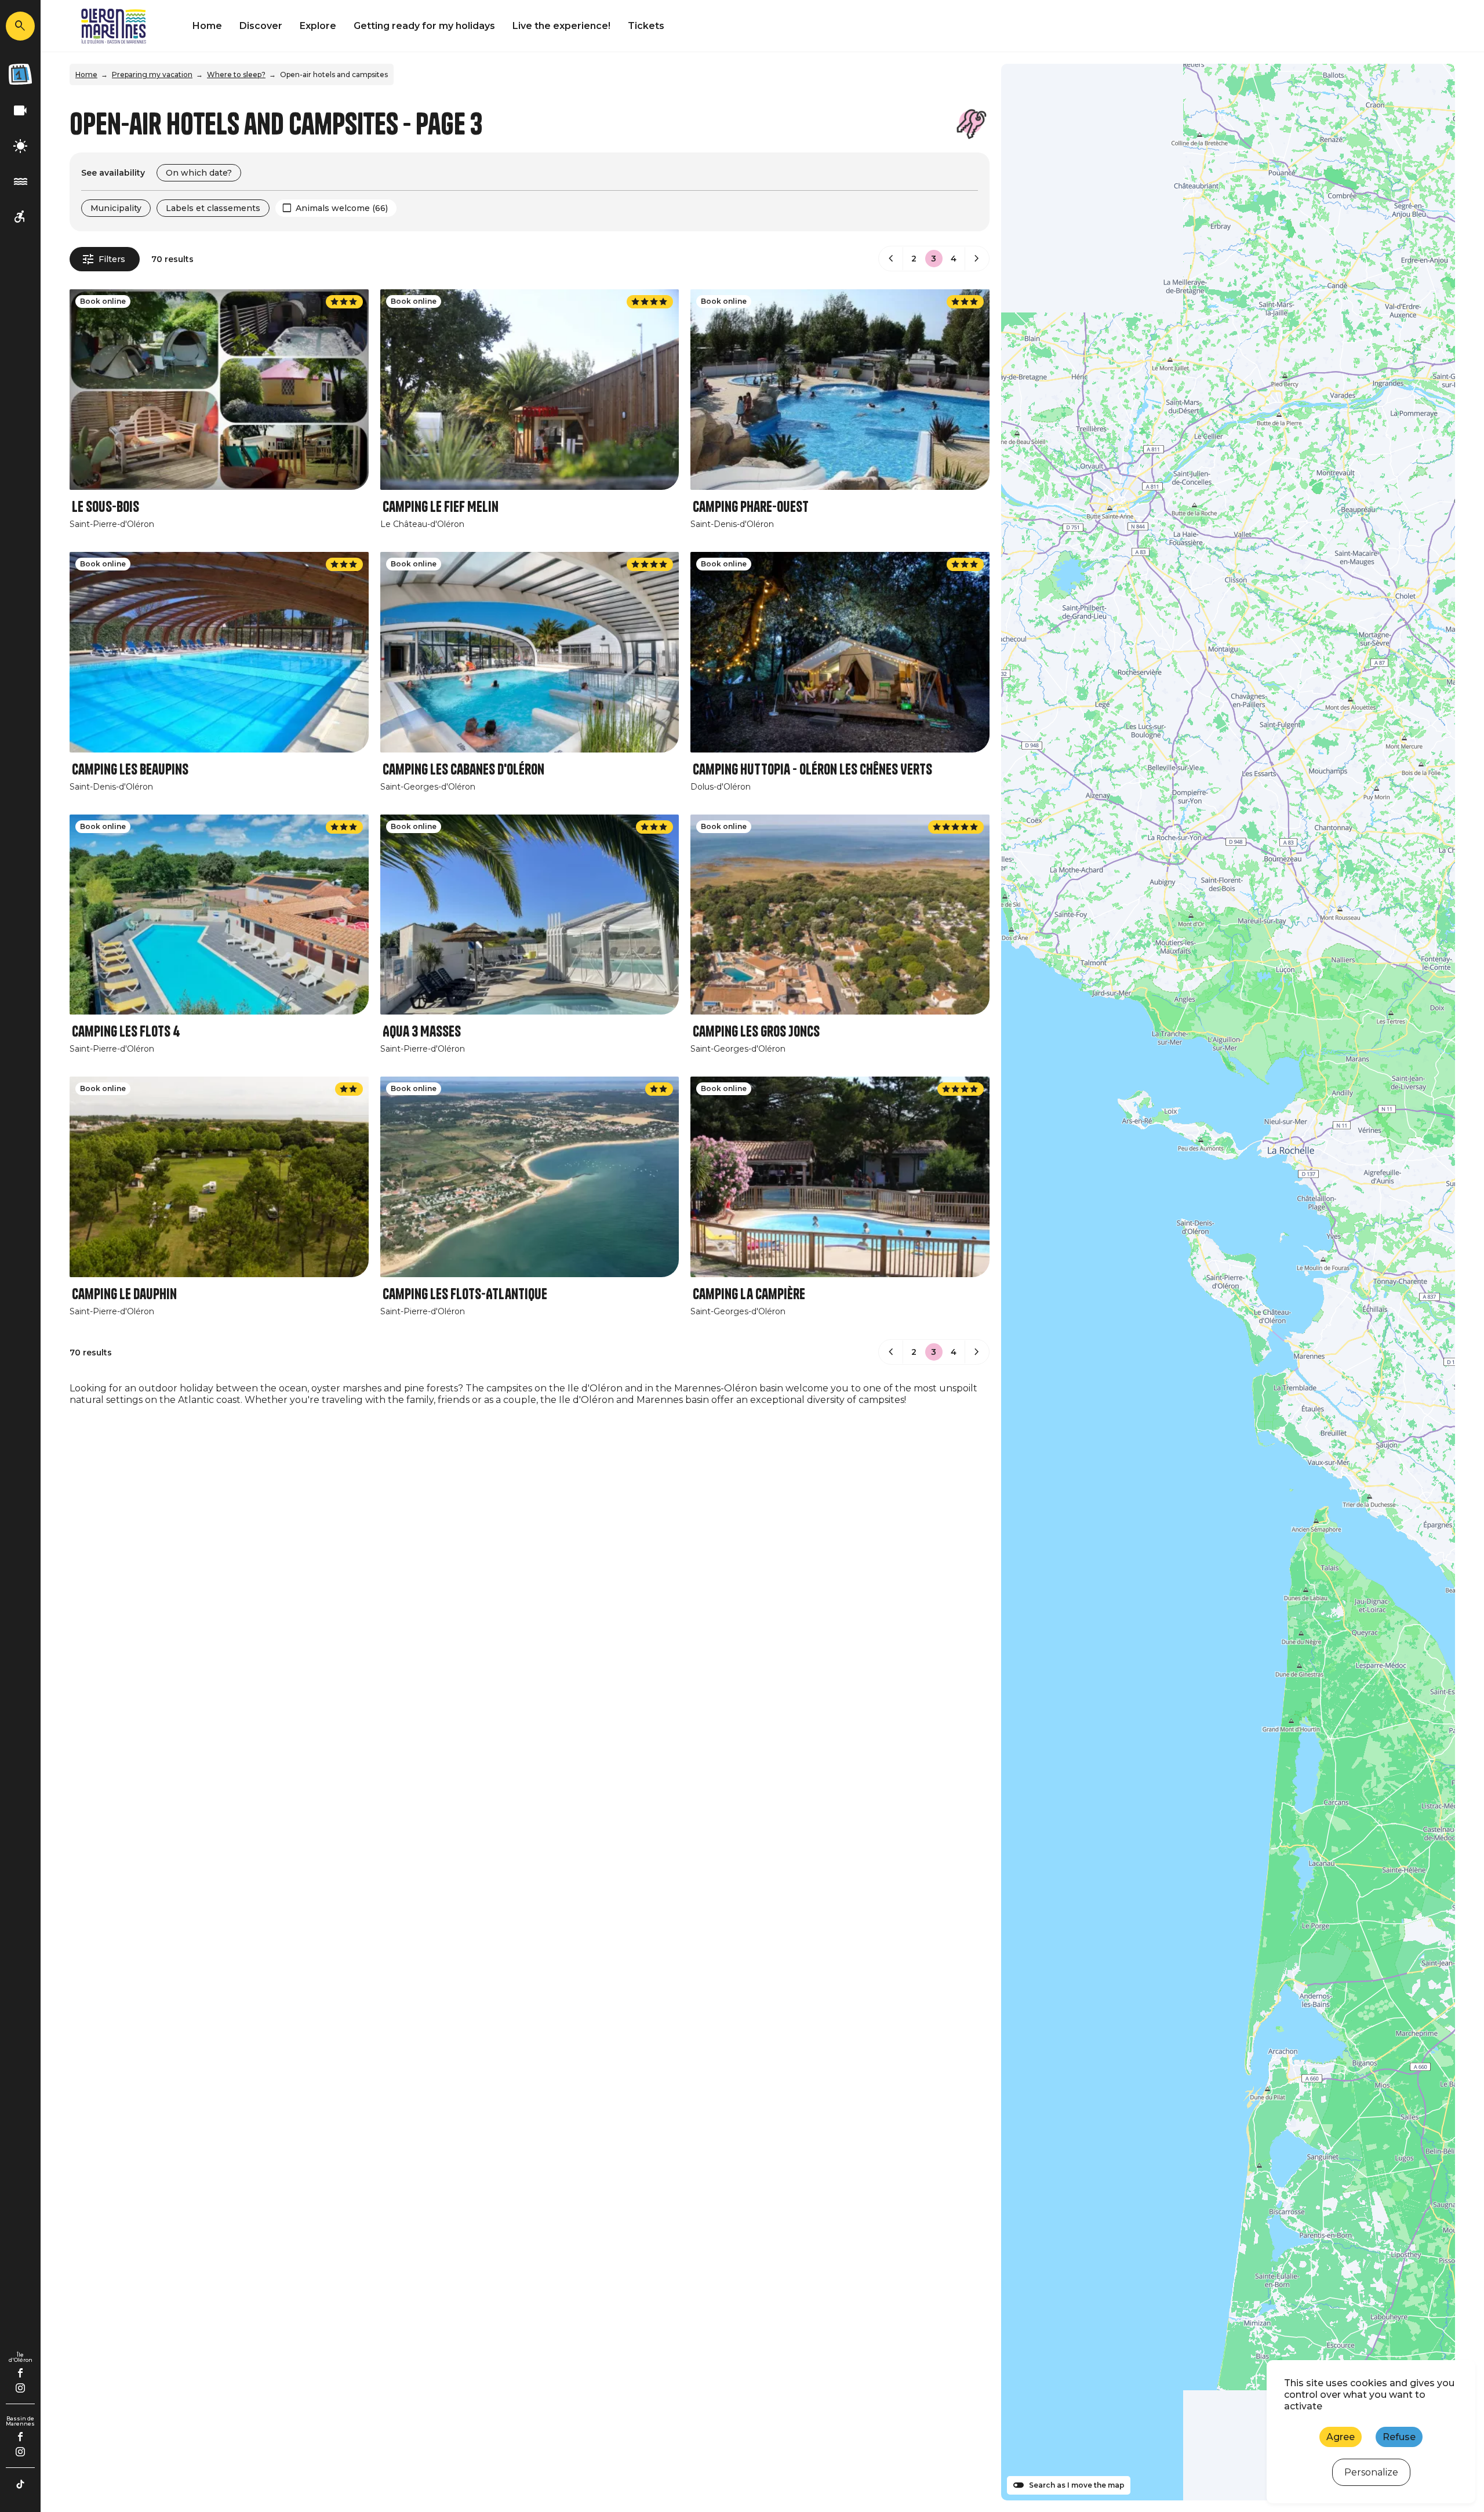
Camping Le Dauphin (124, 1294)
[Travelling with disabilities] (20, 217)
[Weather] (20, 146)
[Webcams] (20, 111)
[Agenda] (20, 74)
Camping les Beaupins (130, 770)
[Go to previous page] (891, 259)
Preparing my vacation (152, 74)
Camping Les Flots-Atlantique (465, 1294)
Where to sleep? (236, 74)
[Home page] (114, 26)
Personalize (1371, 2472)
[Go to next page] (977, 259)
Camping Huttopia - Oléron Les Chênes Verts (812, 770)
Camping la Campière (749, 1294)
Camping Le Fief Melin (441, 507)
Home (207, 26)
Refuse (1399, 2437)
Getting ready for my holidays (424, 26)
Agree (1341, 2437)
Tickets (646, 26)
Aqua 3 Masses (422, 1032)
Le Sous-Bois (106, 507)
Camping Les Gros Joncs (756, 1032)
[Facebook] (21, 2373)
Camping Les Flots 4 (126, 1032)
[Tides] (20, 182)
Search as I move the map (1077, 2485)
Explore (318, 26)
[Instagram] (20, 2388)
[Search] (20, 26)
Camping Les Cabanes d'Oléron (463, 770)
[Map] (1228, 1282)
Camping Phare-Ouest (751, 507)
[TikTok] (20, 2484)
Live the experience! (561, 26)
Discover (261, 26)
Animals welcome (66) (342, 208)
